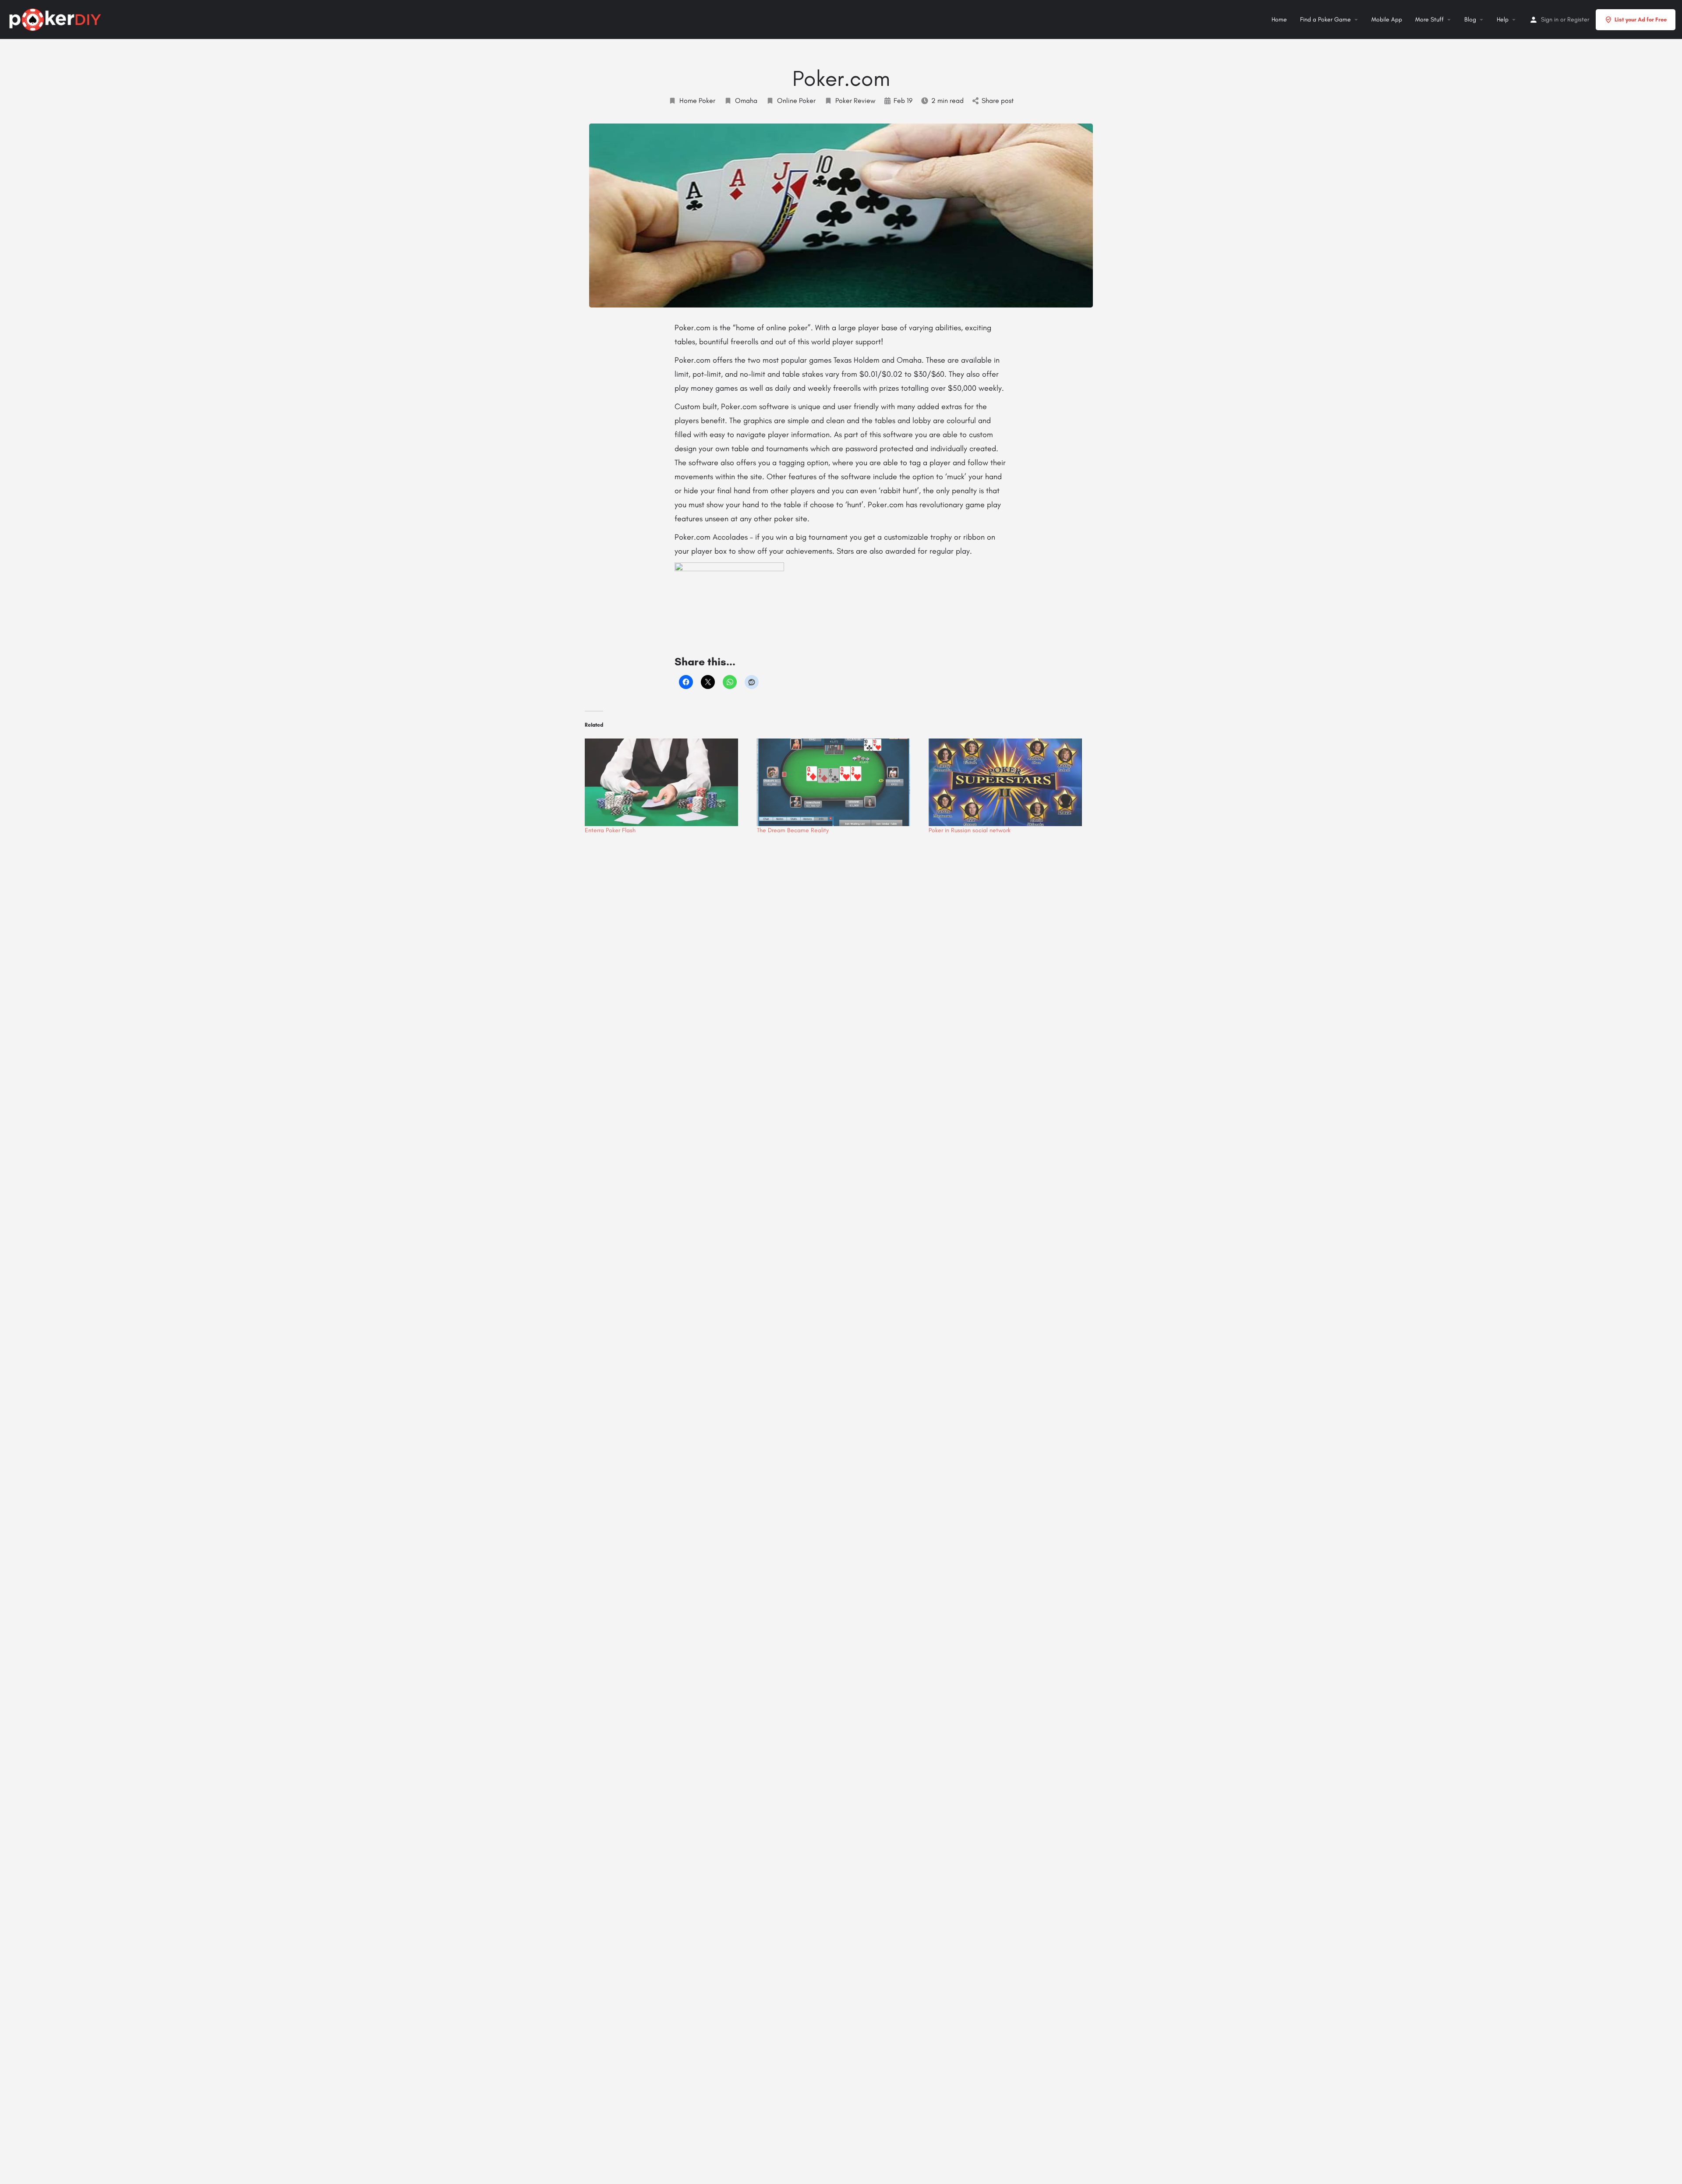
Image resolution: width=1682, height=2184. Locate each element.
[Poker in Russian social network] (1010, 782)
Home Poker (697, 101)
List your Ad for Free (1641, 19)
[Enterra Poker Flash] (666, 782)
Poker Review (855, 101)
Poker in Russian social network (970, 830)
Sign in (1550, 19)
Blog (1470, 19)
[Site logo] (56, 18)
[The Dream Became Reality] (839, 782)
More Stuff (1429, 19)
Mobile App (1387, 19)
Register (1578, 19)
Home (1279, 19)
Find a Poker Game (1325, 19)
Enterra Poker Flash (610, 830)
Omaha (746, 101)
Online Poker (796, 101)
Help (1503, 19)
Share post (998, 101)
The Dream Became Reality (793, 830)
